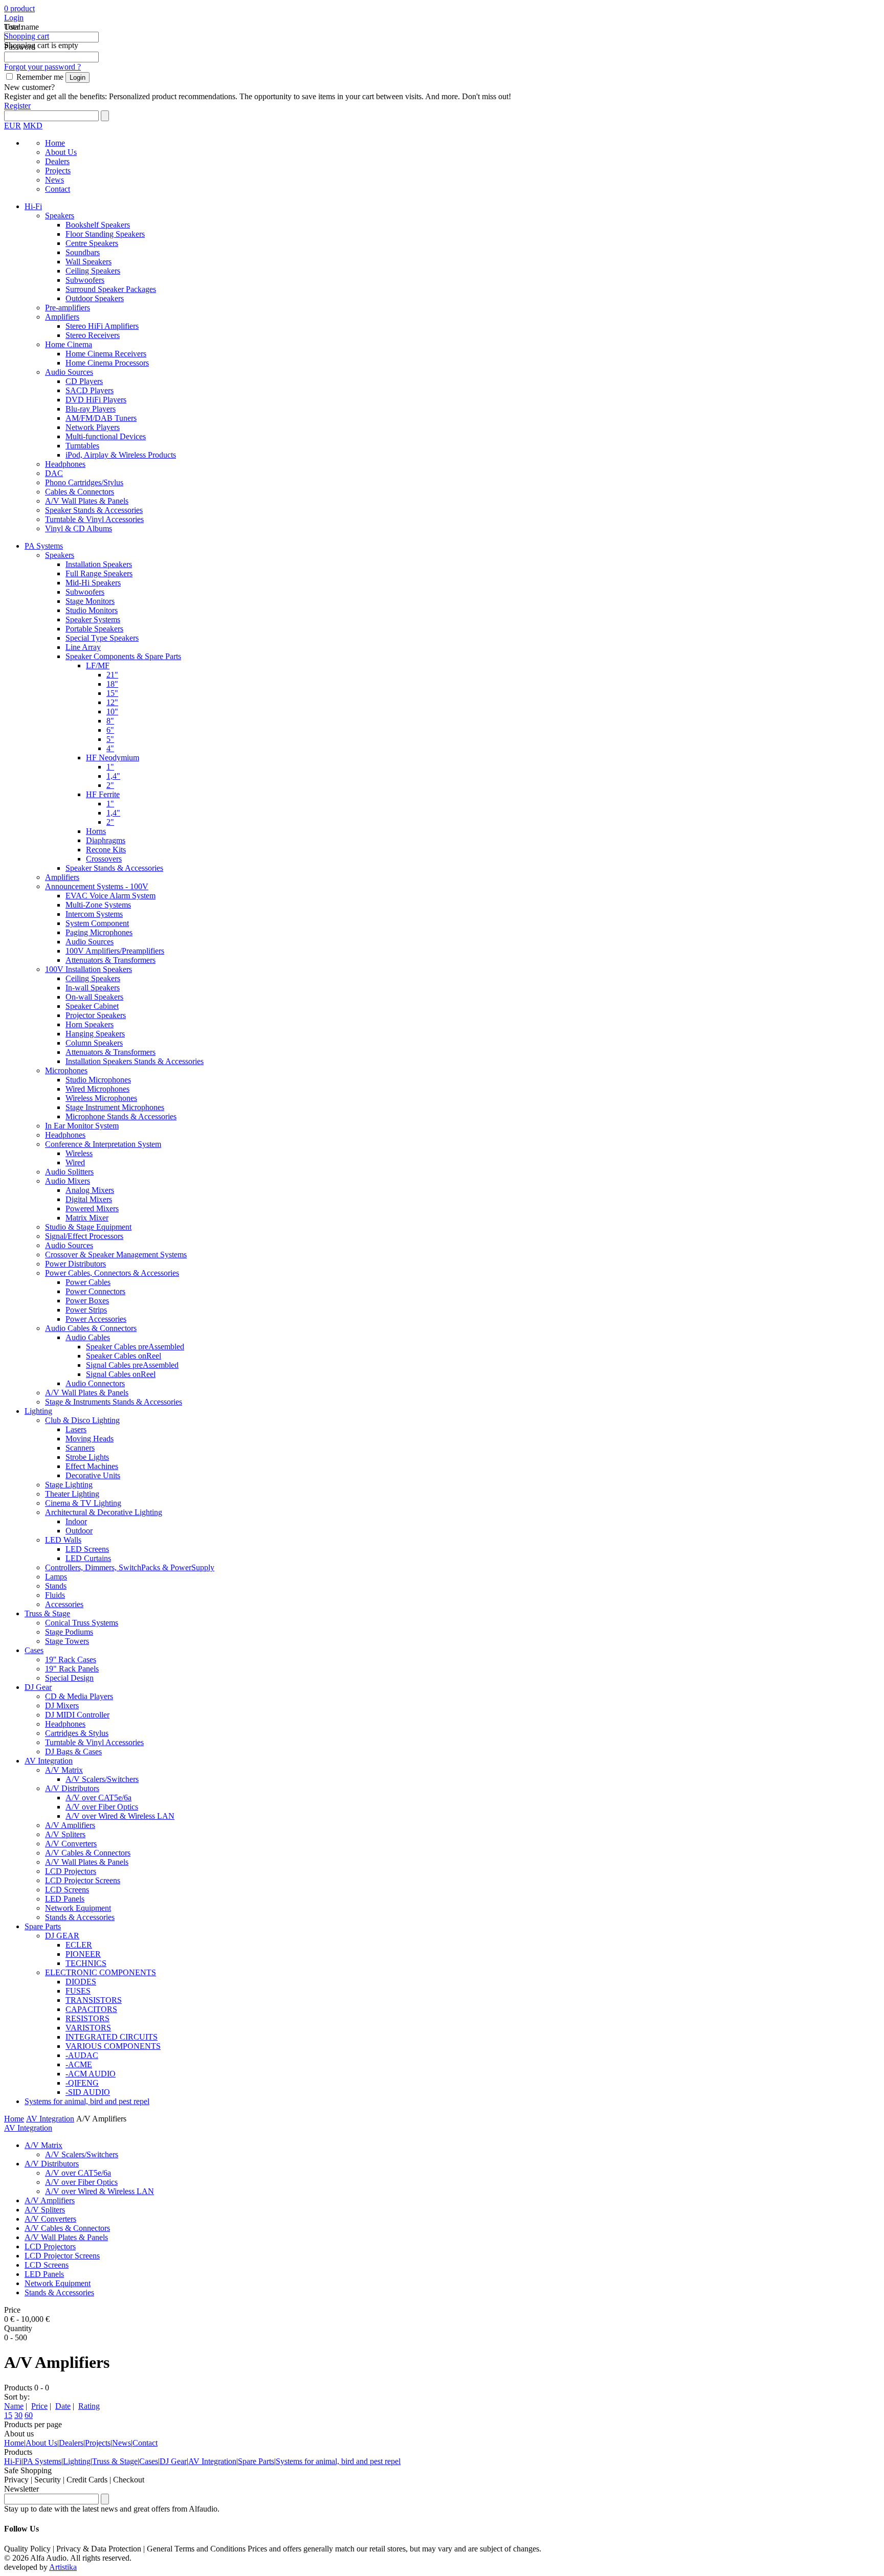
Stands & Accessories (80, 1917)
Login (14, 18)
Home (55, 143)
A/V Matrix (64, 1770)
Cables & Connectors (80, 492)
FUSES (78, 1991)
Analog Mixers (90, 1190)
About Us (61, 152)
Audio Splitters (69, 1172)
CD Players (84, 381)
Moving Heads (90, 1439)
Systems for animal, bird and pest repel (87, 2101)
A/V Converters (71, 1844)
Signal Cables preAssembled (132, 1365)
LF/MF (98, 665)
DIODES (81, 1982)
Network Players (93, 427)
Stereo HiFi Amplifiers (102, 326)
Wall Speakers (89, 262)
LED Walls (63, 1540)
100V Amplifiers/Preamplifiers (115, 951)
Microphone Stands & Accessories (121, 1116)
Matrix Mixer (87, 1218)
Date (63, 2406)
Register (17, 106)
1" (110, 767)
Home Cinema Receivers (106, 354)
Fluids (55, 1595)
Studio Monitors (92, 610)
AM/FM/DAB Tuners (101, 418)
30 (18, 2415)
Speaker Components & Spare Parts (123, 656)
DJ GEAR (62, 1936)
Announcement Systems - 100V (97, 886)
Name (14, 2406)
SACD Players (90, 390)
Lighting (38, 1411)
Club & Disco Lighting (82, 1420)
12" (112, 702)
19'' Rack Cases (71, 1659)
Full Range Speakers (99, 573)
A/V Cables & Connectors (88, 1853)
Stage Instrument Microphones (115, 1107)
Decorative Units (93, 1475)
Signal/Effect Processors (84, 1236)
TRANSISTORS (94, 2000)
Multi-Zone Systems (98, 905)
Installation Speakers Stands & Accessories (135, 1061)
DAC (54, 473)
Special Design (69, 1678)
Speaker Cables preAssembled (135, 1347)
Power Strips (86, 1310)
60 (29, 2415)
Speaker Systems (93, 619)
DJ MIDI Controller (77, 1715)
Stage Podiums (69, 1632)
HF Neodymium (113, 758)
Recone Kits (106, 850)
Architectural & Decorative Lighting (104, 1512)
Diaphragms (106, 840)
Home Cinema (69, 344)
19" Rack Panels (72, 1669)
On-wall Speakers (94, 997)
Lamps (56, 1577)
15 (8, 2415)
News (54, 180)
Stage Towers (67, 1641)
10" (112, 711)
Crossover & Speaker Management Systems (116, 1255)
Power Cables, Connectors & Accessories (112, 1273)
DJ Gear (38, 1687)
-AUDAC (82, 2055)
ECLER (79, 1945)
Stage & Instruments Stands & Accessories (114, 1402)
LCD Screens (67, 1890)
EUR (13, 126)
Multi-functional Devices (106, 436)
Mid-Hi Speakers (93, 583)
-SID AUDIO (88, 2092)
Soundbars (83, 252)
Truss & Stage (47, 1613)
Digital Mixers (89, 1199)
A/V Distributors (72, 1788)
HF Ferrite (103, 794)
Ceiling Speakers (93, 271)
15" (112, 693)
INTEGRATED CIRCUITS (112, 2037)
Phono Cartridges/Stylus (84, 482)
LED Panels (65, 1899)
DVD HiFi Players (96, 400)
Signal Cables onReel (121, 1374)
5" (110, 739)
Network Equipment (78, 1908)
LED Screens (87, 1549)
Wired (75, 1162)
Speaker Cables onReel (124, 1356)
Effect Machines (92, 1466)
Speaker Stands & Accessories (94, 510)
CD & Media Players (79, 1696)
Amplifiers (62, 317)
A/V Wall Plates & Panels (87, 501)
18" (112, 684)
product (21, 8)
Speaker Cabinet (92, 1006)
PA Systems (44, 546)
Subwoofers (85, 280)
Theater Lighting (72, 1494)
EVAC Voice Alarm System (110, 896)
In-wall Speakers (93, 988)
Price (39, 2406)
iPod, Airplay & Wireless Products (121, 455)
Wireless (79, 1153)
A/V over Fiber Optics (102, 1807)
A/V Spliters (65, 1834)
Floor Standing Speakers (105, 234)
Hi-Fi (33, 206)
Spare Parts (43, 1926)
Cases (34, 1650)
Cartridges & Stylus (77, 1733)
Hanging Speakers (95, 1034)
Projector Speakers (96, 1015)
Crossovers (104, 859)
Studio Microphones (98, 1080)
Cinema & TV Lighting (83, 1503)
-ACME (79, 2064)
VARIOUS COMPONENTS (113, 2046)
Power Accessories (96, 1319)
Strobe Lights (87, 1457)
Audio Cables (88, 1337)
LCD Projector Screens (83, 1880)
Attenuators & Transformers (110, 960)
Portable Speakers (94, 629)
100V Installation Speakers (89, 969)
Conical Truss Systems (82, 1623)
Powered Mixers (92, 1208)
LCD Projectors (71, 1871)
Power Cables (88, 1282)
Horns (96, 831)
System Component (97, 923)
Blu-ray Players (91, 409)
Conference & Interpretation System (103, 1144)
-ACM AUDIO (91, 2074)
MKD (33, 126)
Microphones (66, 1070)
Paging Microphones (99, 932)
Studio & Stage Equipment (88, 1227)
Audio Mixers (68, 1181)
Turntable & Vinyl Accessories (94, 519)
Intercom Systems (94, 914)
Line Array (83, 647)
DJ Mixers (62, 1705)
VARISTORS (88, 2028)
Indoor (76, 1521)
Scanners (80, 1448)
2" (110, 785)
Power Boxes (87, 1301)
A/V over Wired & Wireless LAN (120, 1816)
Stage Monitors (90, 601)
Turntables (82, 446)
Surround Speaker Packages (111, 289)
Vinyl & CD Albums (79, 528)
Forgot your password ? (42, 67)
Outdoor (79, 1531)
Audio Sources (69, 372)
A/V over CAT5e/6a (98, 1798)
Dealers (57, 161)
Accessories (64, 1604)
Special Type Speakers (102, 638)
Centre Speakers (92, 243)
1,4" (113, 776)
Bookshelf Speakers (98, 225)
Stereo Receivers (93, 335)
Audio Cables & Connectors (91, 1328)
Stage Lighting (69, 1485)
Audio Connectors (95, 1383)
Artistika (63, 2567)
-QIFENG (82, 2083)
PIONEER (83, 1954)
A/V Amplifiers (70, 1825)
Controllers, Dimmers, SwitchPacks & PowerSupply (130, 1567)
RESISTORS (87, 2018)
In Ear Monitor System (82, 1126)
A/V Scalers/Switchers (102, 1779)
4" (110, 748)
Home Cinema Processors (107, 363)
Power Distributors (75, 1264)
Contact (58, 189)
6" (110, 730)
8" (110, 721)
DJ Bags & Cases (73, 1752)
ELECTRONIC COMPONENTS (101, 1972)
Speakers (60, 216)
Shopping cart (27, 36)
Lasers (76, 1429)
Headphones (65, 464)
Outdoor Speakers (95, 298)
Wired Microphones (97, 1089)
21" (112, 675)
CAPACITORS (91, 2009)
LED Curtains (88, 1558)
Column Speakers (94, 1043)
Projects (58, 171)
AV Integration (49, 1761)
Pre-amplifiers (68, 308)
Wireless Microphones (101, 1098)
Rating (89, 2406)
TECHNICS (86, 1963)
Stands (56, 1586)
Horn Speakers (90, 1024)
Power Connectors (95, 1291)
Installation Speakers (99, 564)
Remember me (40, 77)
